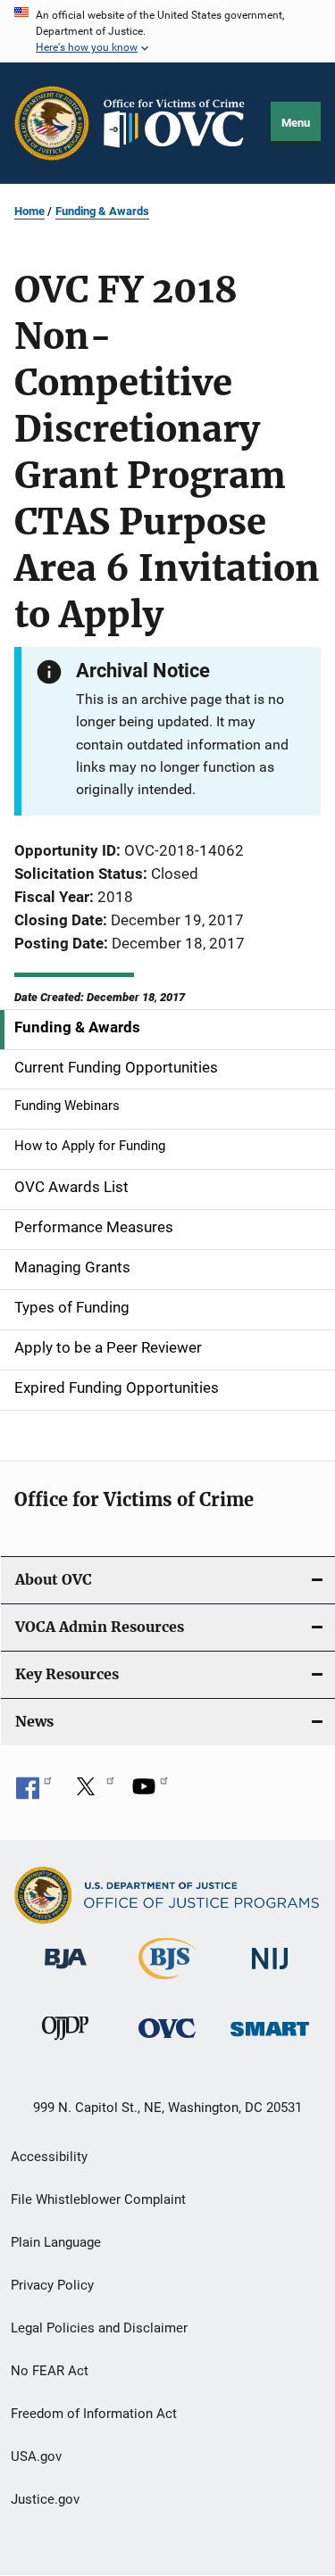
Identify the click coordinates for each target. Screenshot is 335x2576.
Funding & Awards (102, 211)
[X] (92, 1793)
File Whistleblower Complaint (98, 2199)
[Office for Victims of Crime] (167, 2041)
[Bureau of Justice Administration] (66, 1972)
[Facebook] (34, 1793)
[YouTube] (150, 1793)
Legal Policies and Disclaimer (99, 2328)
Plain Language (56, 2242)
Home (29, 211)
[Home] (180, 124)
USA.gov (36, 2456)
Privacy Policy (52, 2285)
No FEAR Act (50, 2371)
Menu (296, 123)
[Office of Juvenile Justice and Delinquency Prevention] (65, 2043)
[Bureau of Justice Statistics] (167, 1983)
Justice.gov (45, 2499)
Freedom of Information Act (94, 2414)
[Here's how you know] (167, 31)
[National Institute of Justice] (270, 1972)
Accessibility (49, 2157)
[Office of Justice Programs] (52, 123)
